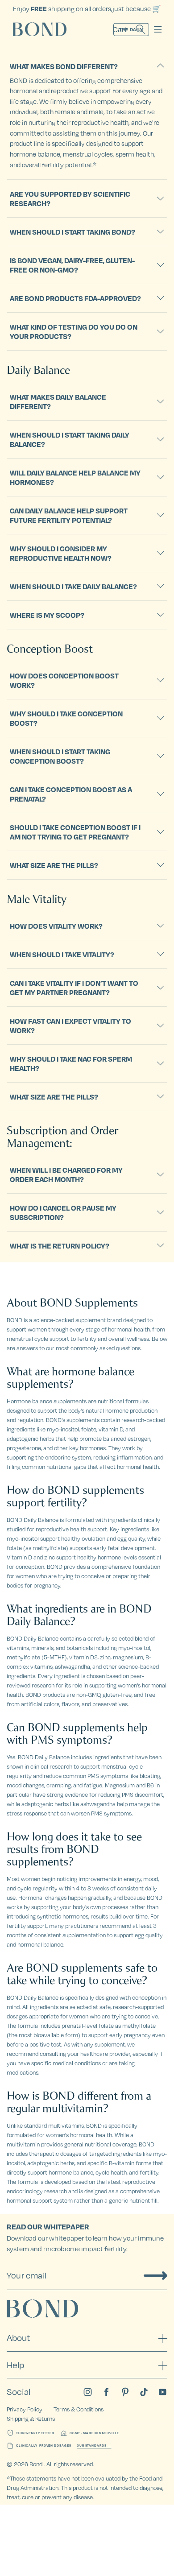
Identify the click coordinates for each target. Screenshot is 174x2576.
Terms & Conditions (79, 2409)
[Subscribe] (155, 2275)
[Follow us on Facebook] (106, 2392)
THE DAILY (131, 29)
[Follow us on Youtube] (163, 2392)
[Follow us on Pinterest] (125, 2392)
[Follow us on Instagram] (88, 2392)
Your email (27, 2275)
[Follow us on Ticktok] (144, 2392)
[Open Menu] (158, 29)
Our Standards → (94, 2446)
